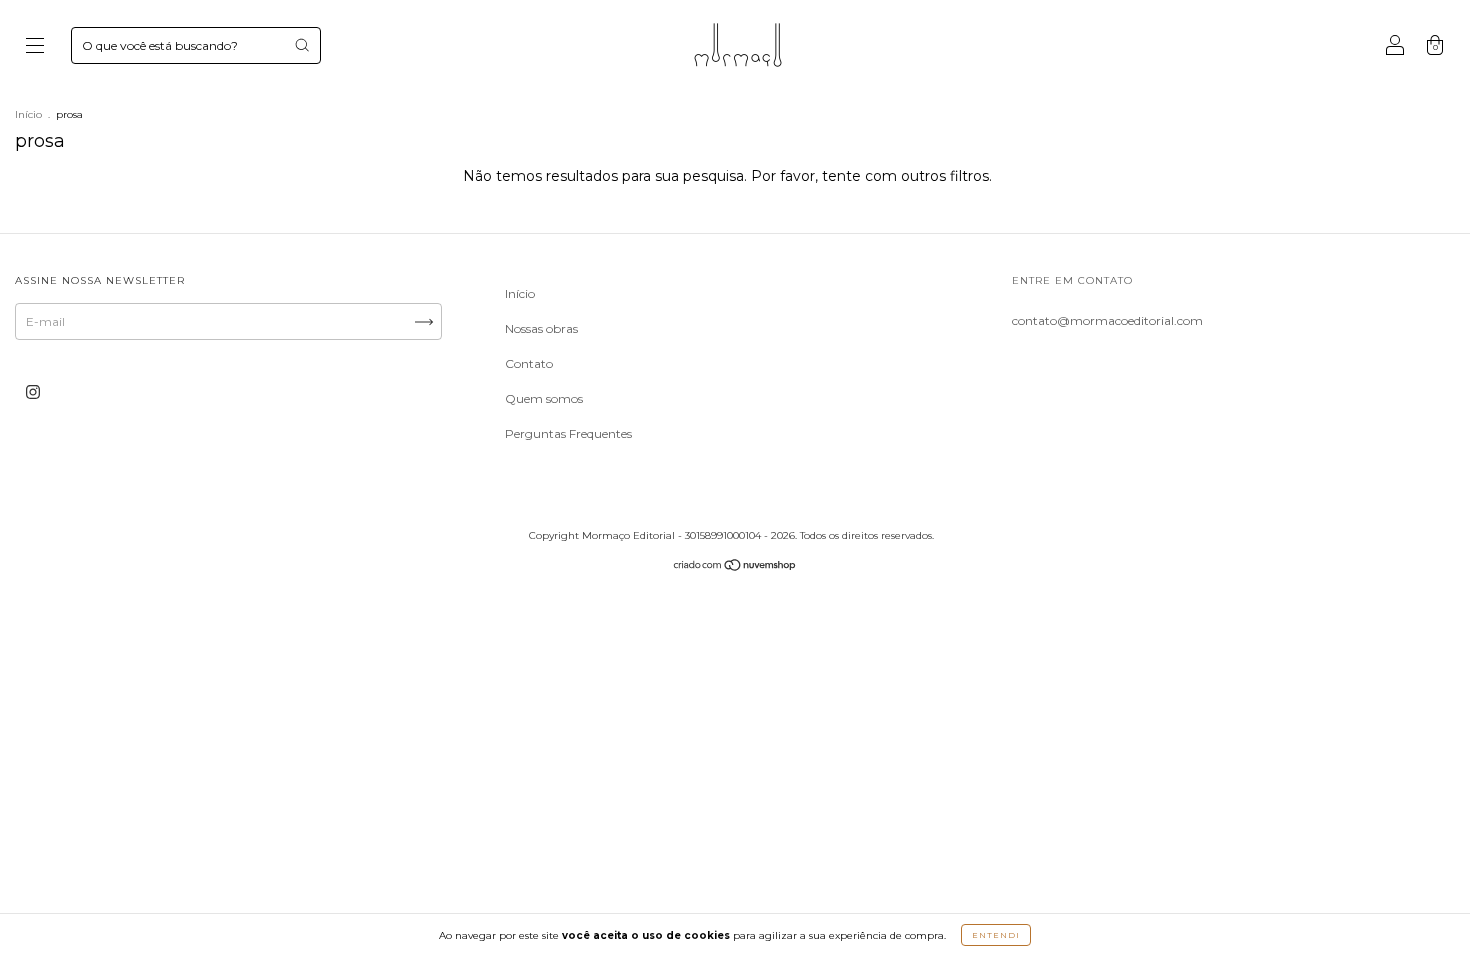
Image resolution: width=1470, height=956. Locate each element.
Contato (529, 363)
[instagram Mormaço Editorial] (33, 391)
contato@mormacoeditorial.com (1107, 320)
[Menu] (35, 47)
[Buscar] (302, 45)
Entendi (996, 935)
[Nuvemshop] (735, 567)
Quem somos (544, 398)
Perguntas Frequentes (568, 433)
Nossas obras (541, 328)
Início (28, 114)
